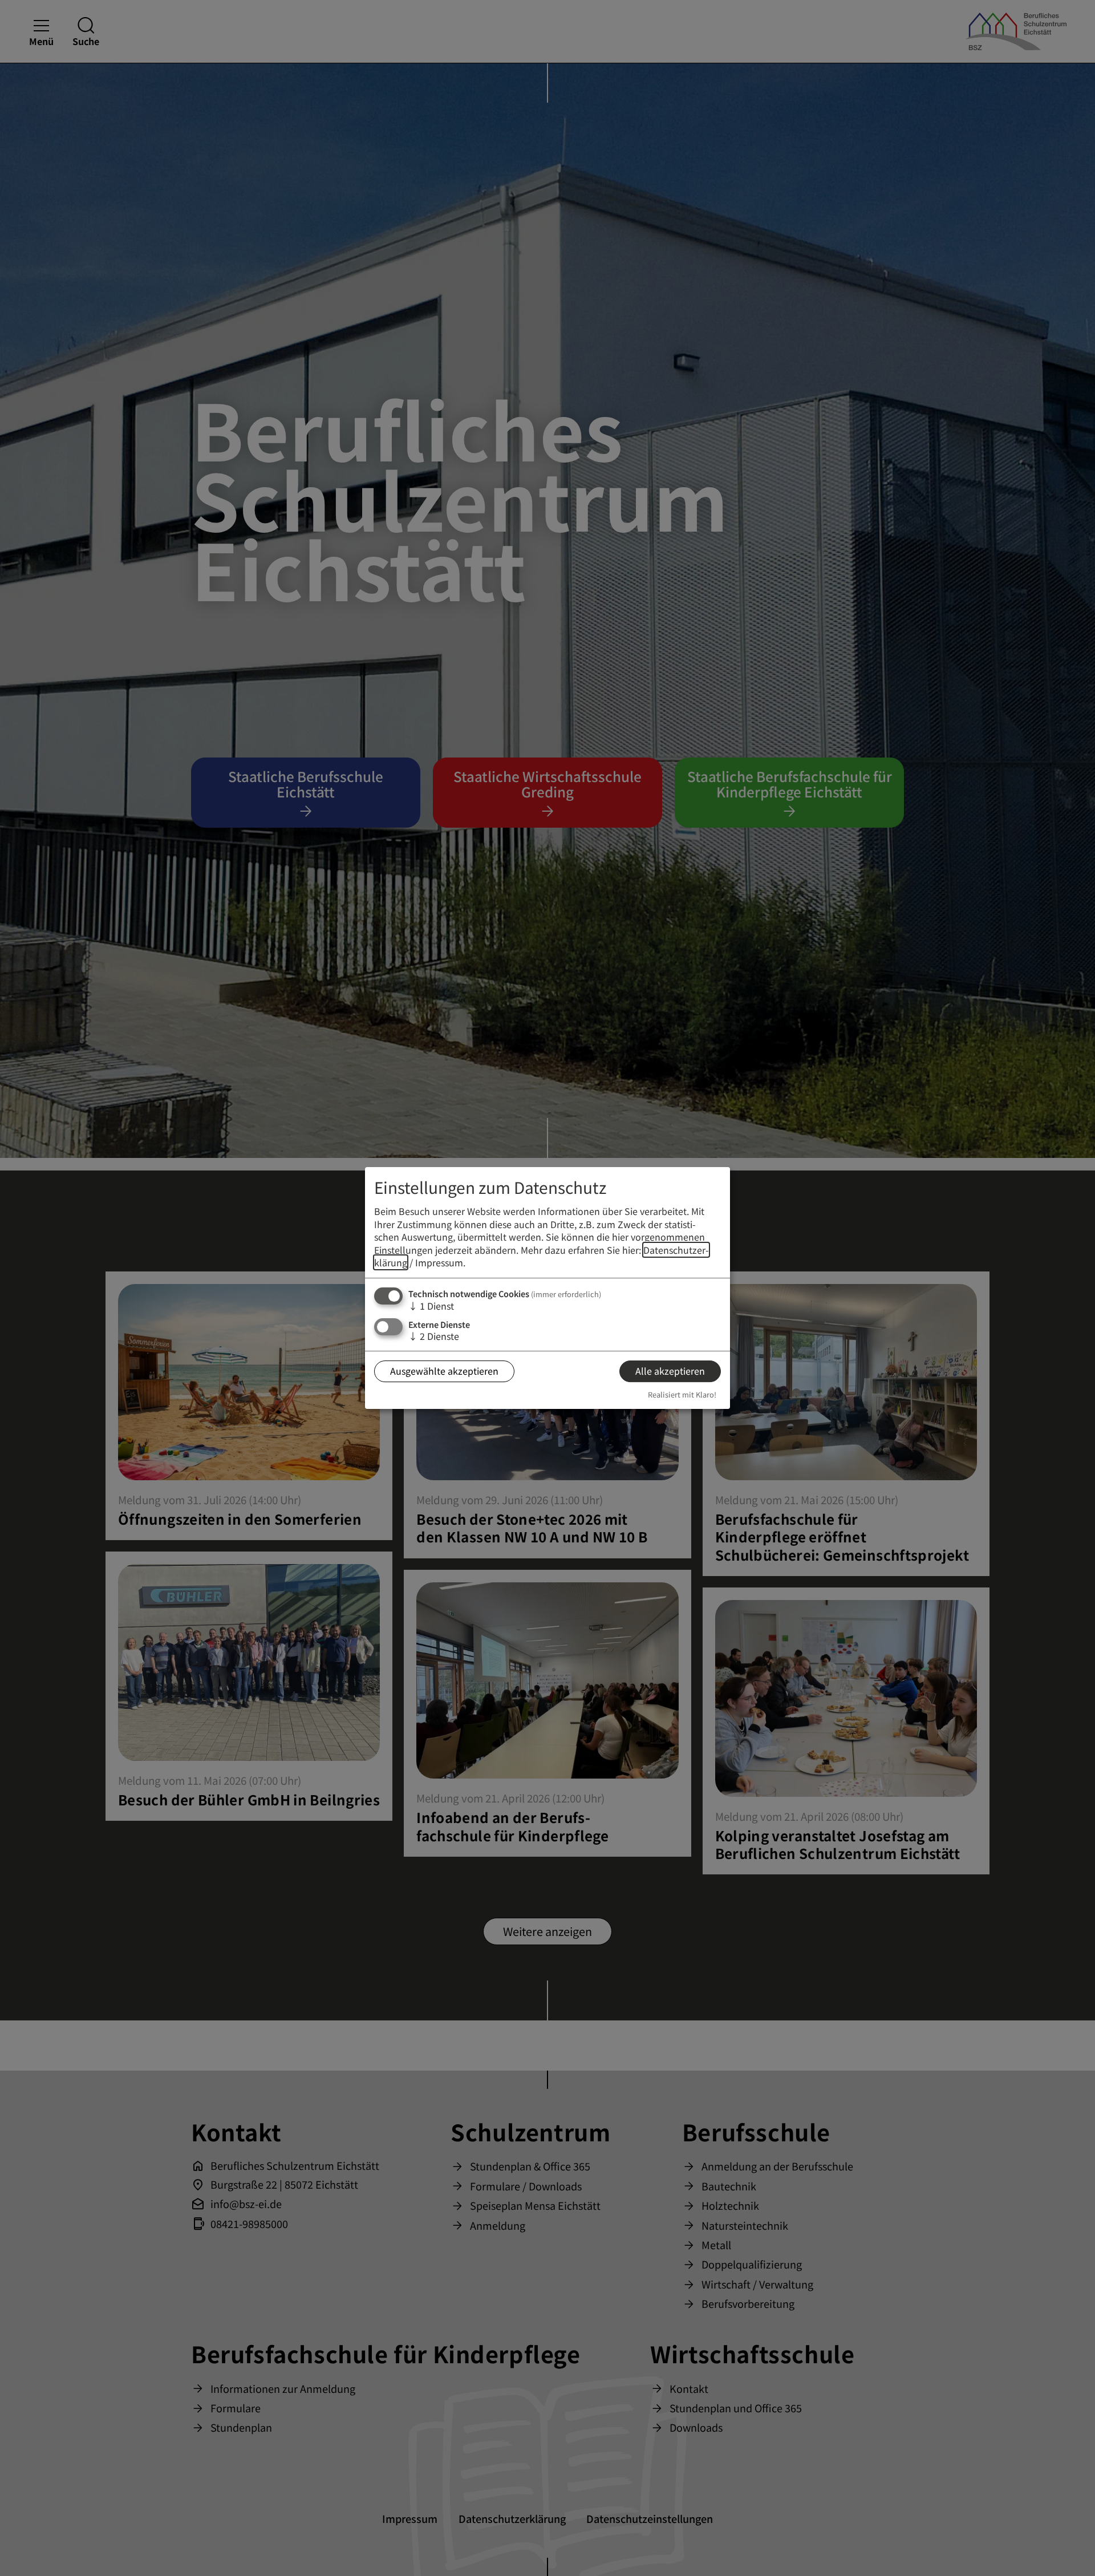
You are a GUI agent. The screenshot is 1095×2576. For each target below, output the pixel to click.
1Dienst (431, 1306)
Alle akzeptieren (670, 1371)
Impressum (439, 1262)
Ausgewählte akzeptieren (444, 1371)
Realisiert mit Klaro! (682, 1394)
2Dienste (434, 1336)
